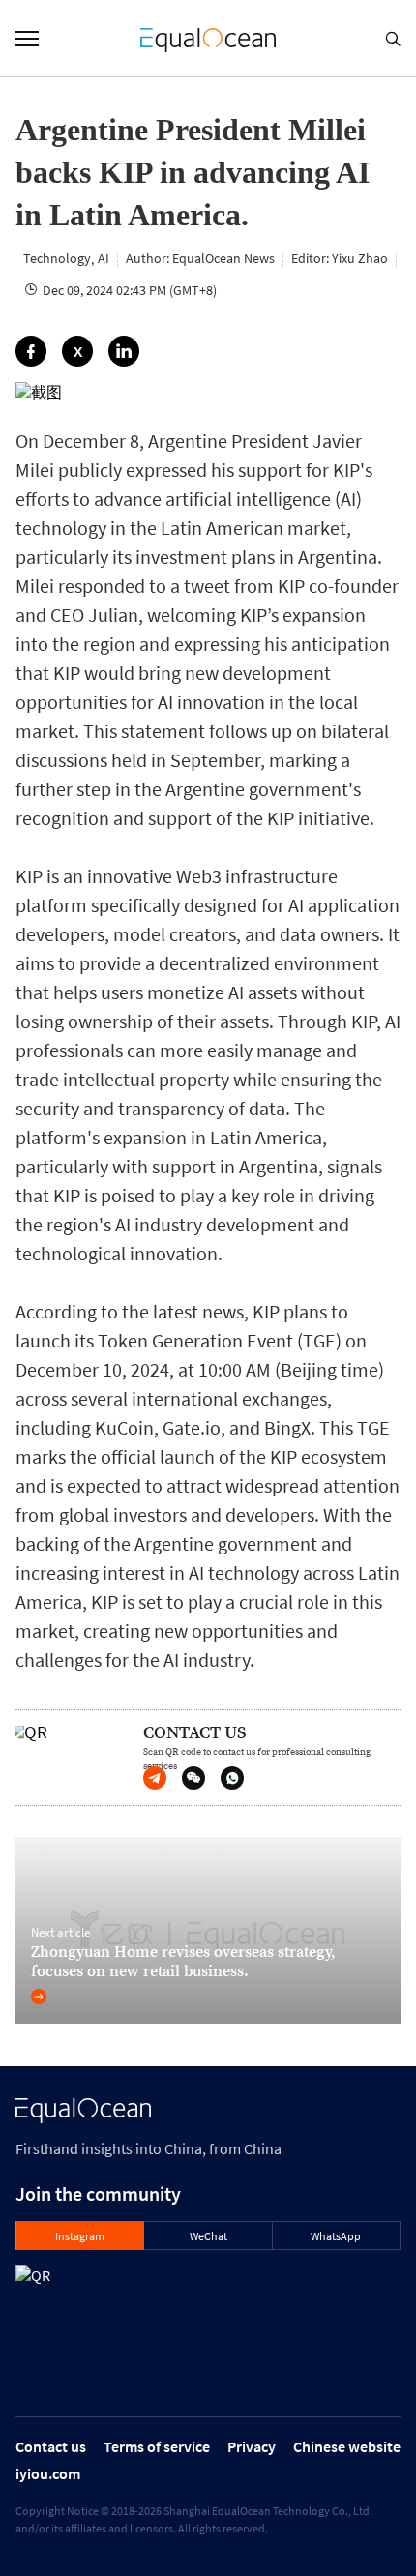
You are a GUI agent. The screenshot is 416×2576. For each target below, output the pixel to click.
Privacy (252, 2446)
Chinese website (347, 2446)
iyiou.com (48, 2473)
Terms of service (157, 2446)
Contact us (51, 2446)
